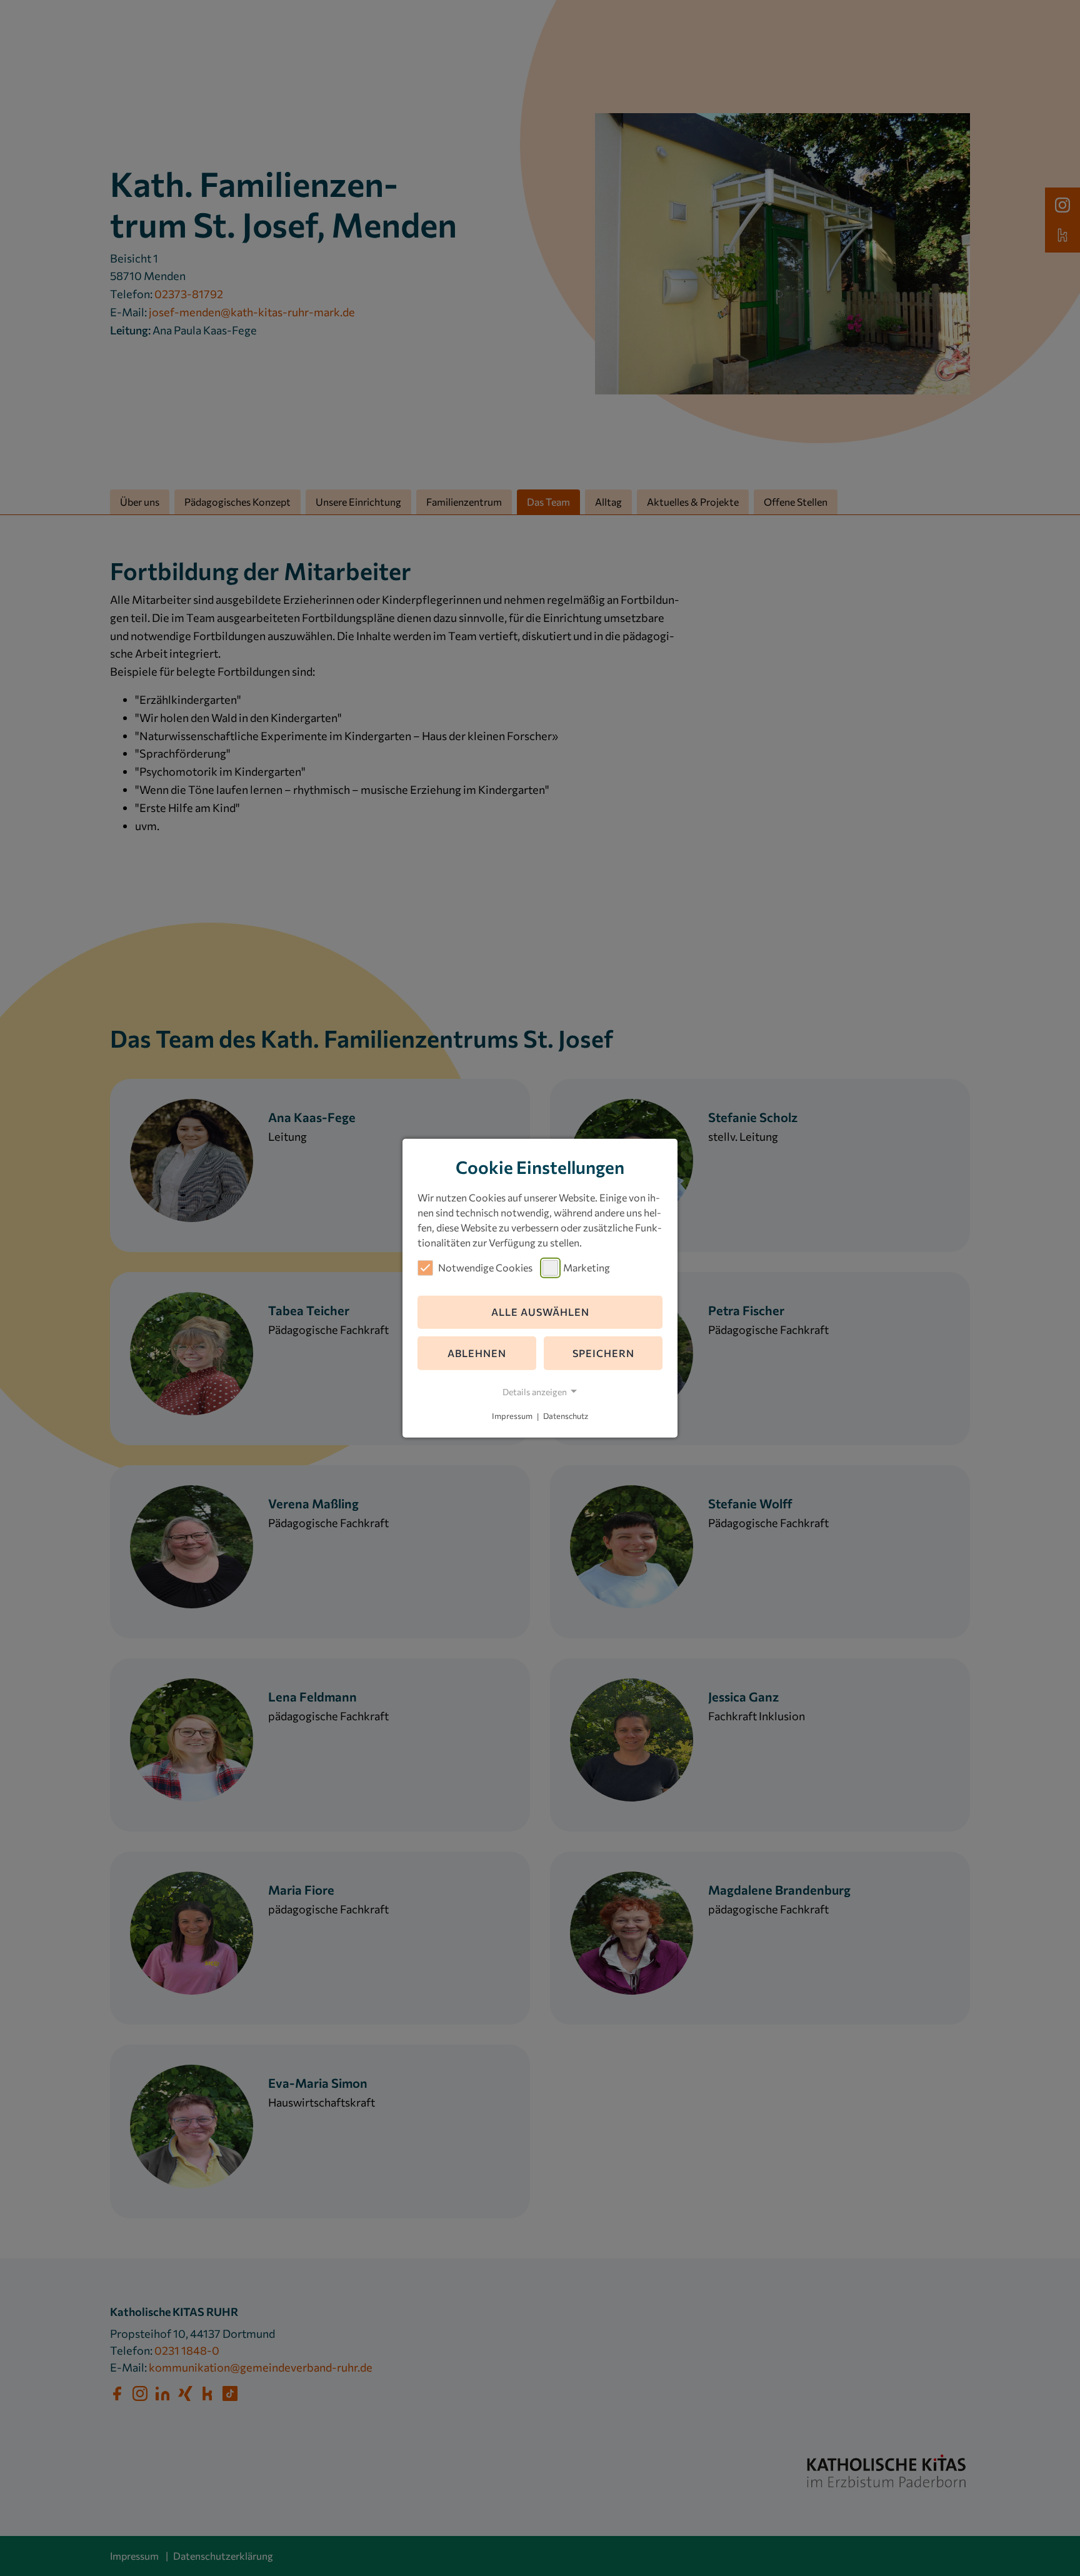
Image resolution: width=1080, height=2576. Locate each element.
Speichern (603, 1353)
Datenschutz (566, 1416)
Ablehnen (477, 1353)
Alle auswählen (540, 1312)
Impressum (512, 1416)
